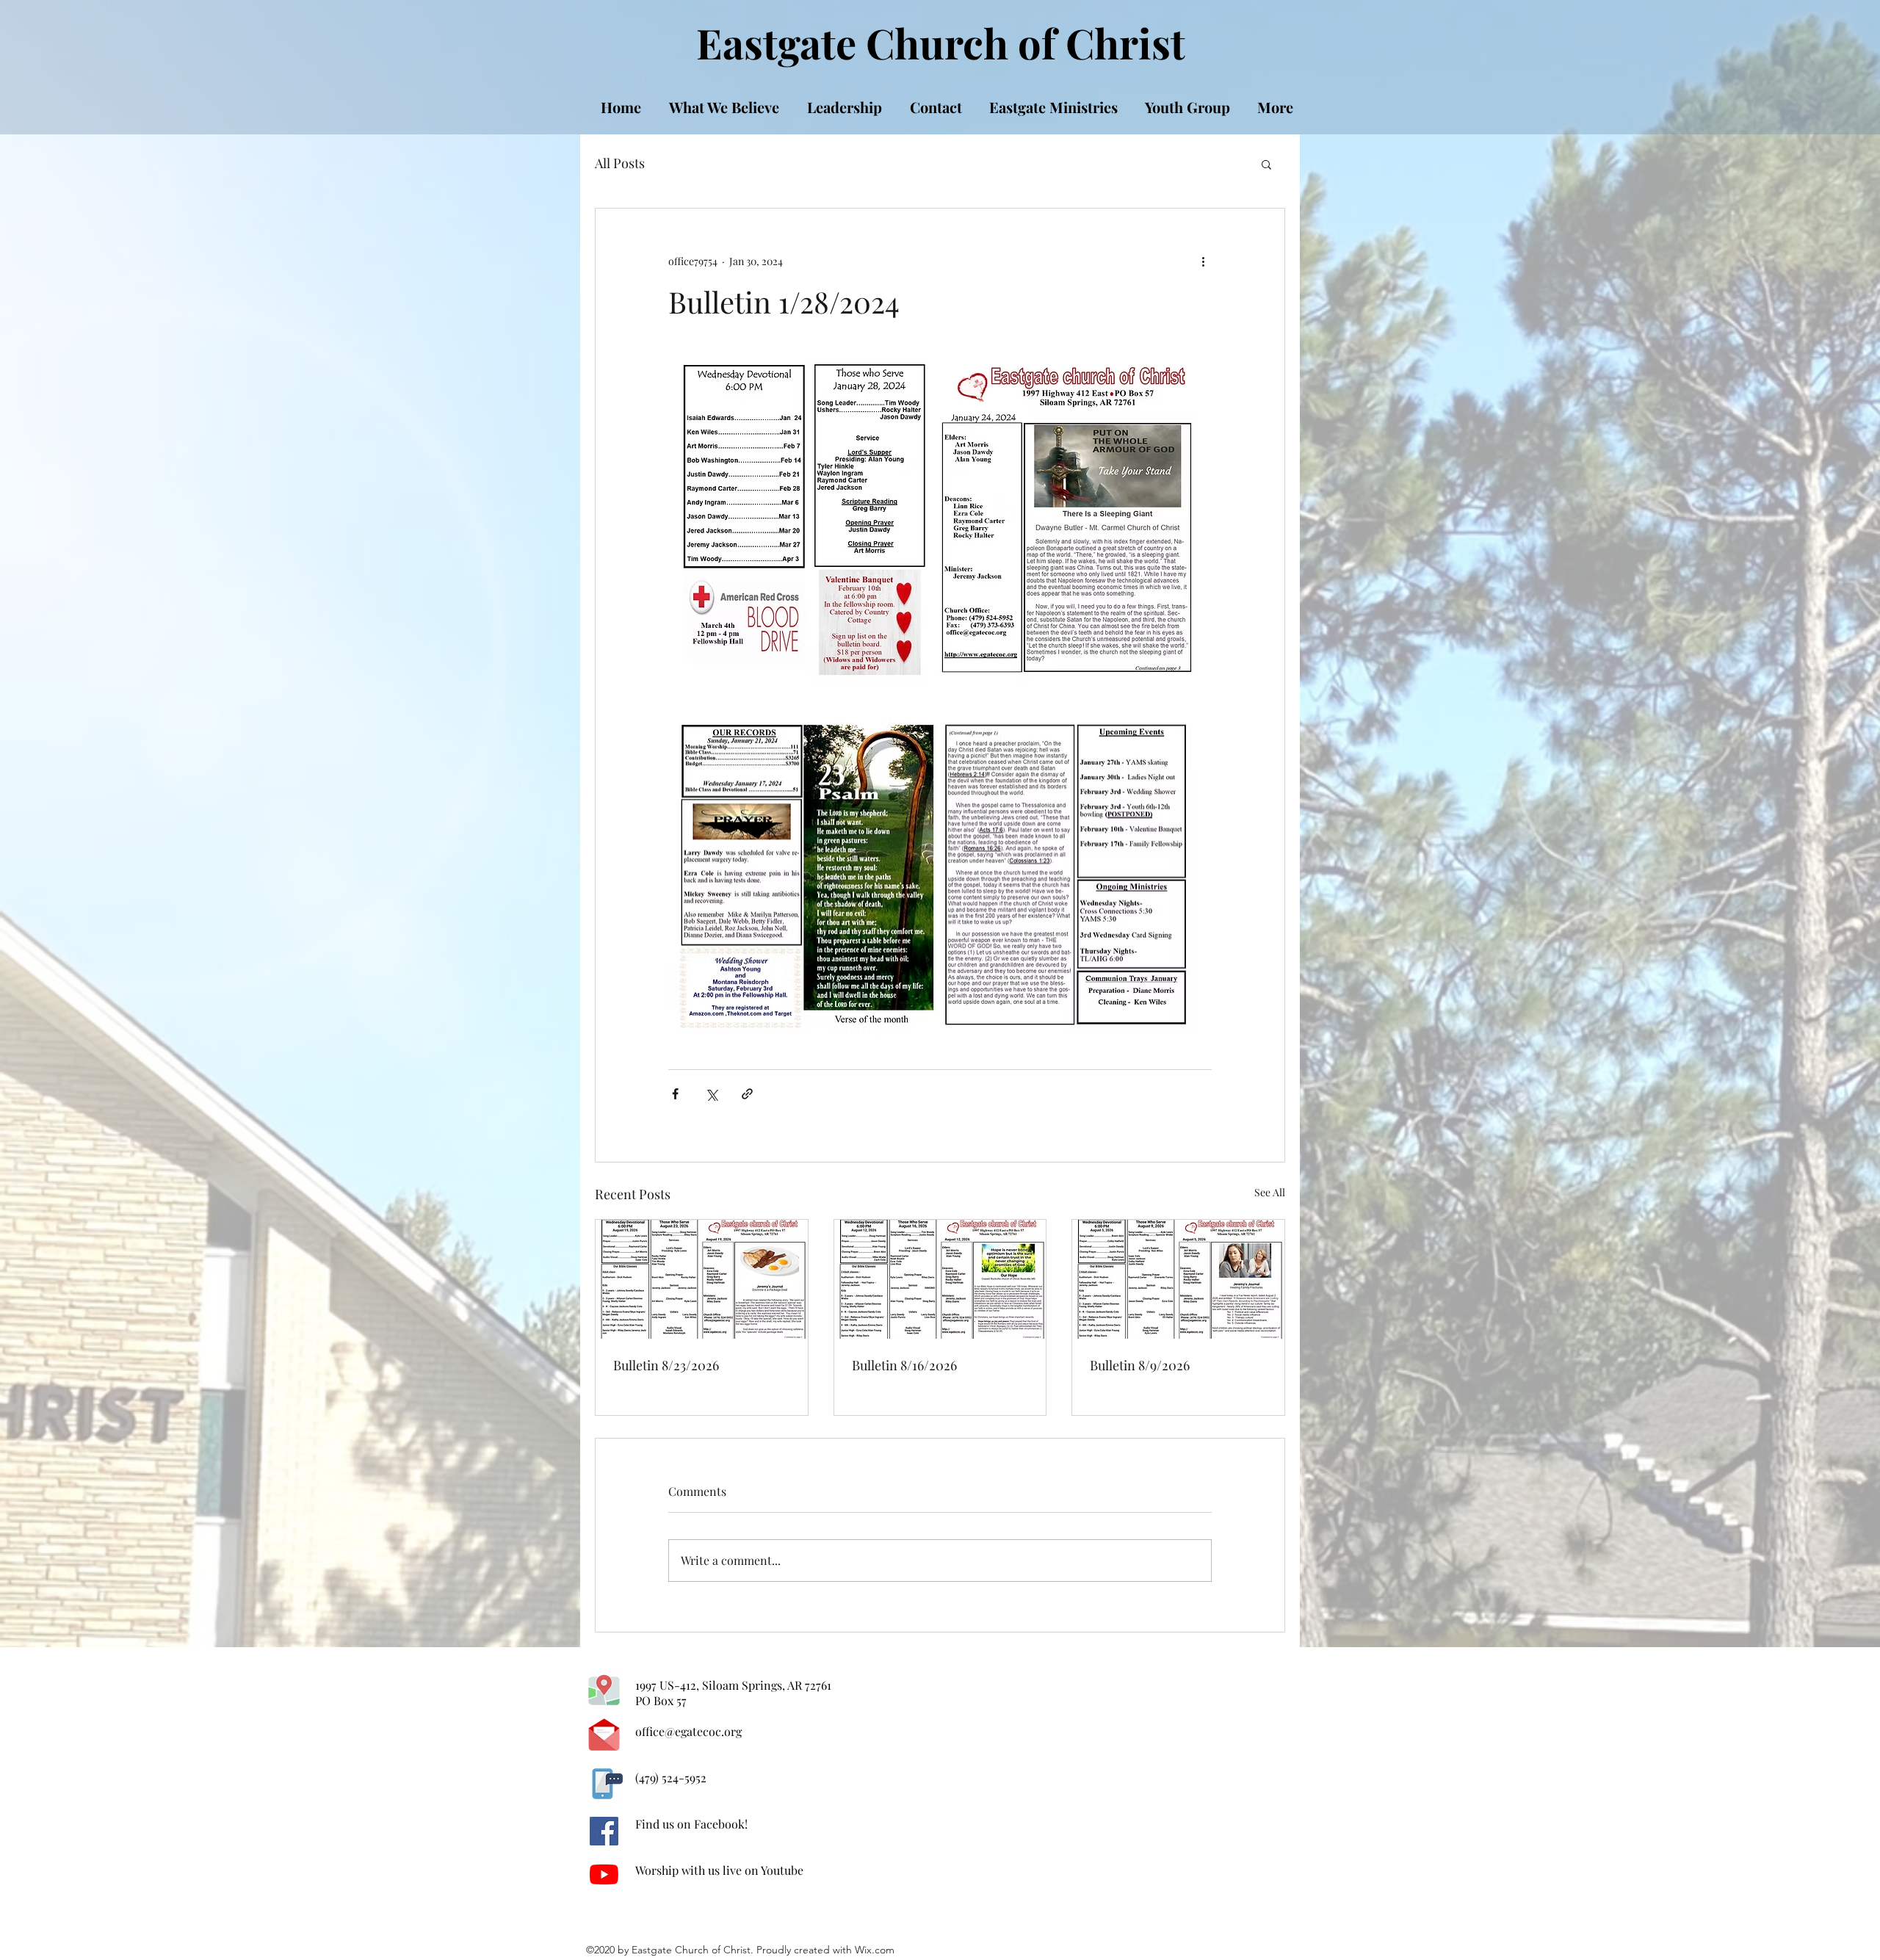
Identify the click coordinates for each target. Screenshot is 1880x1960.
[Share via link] (747, 1094)
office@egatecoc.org (688, 1731)
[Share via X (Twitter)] (711, 1094)
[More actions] (1203, 261)
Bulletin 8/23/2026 (666, 1365)
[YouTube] (604, 1874)
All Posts (620, 163)
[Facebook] (604, 1831)
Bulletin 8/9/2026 (1140, 1365)
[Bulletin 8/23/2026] (702, 1279)
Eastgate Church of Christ (941, 42)
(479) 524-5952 (671, 1778)
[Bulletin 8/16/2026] (940, 1279)
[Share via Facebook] (675, 1094)
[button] (1266, 164)
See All (1270, 1192)
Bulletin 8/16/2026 (904, 1365)
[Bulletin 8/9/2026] (1178, 1279)
